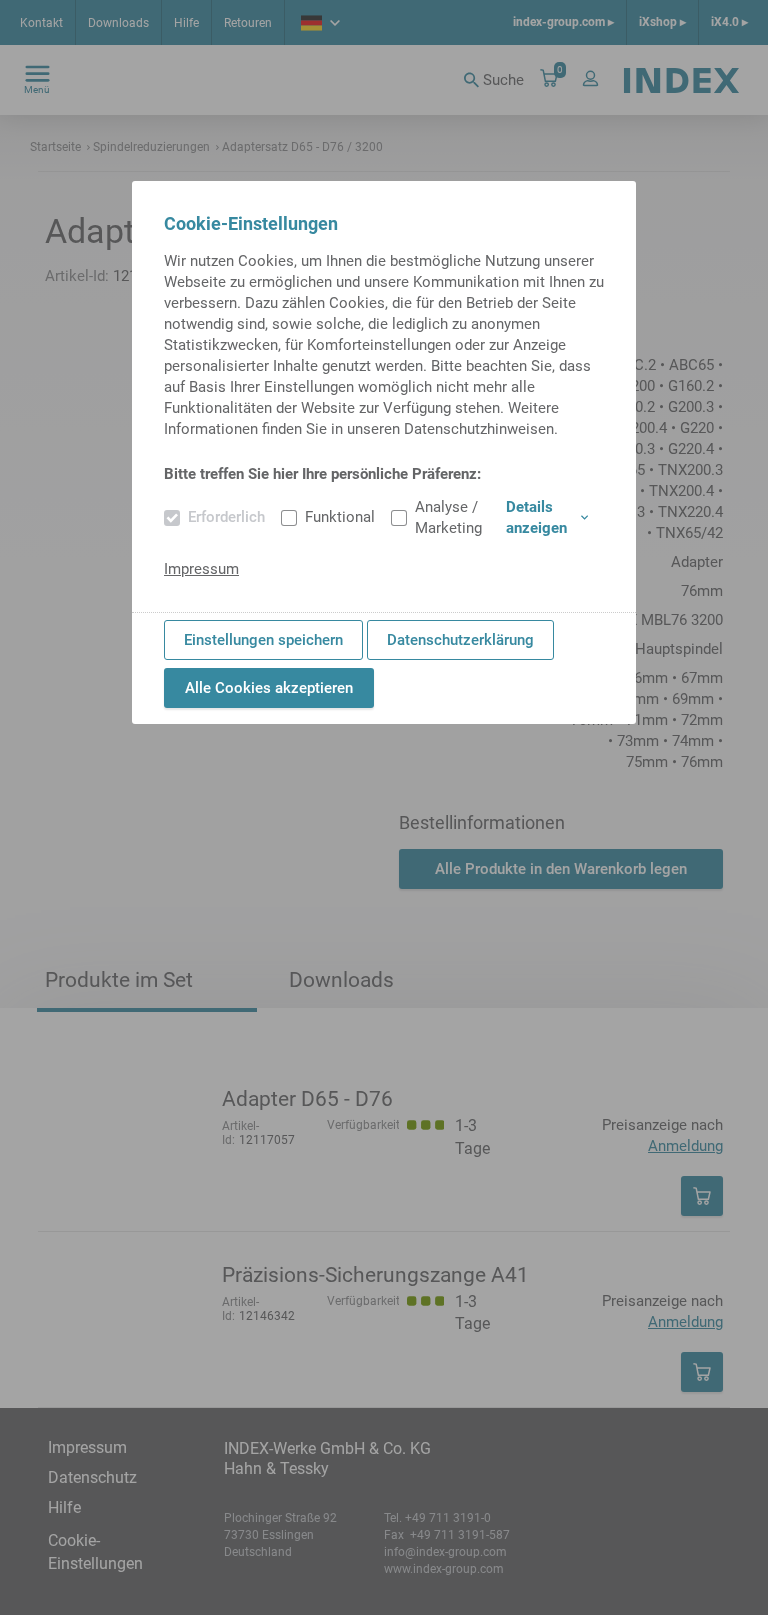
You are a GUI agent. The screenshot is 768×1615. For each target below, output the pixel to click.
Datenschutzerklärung (460, 640)
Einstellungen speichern (263, 640)
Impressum (201, 569)
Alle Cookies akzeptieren (269, 688)
